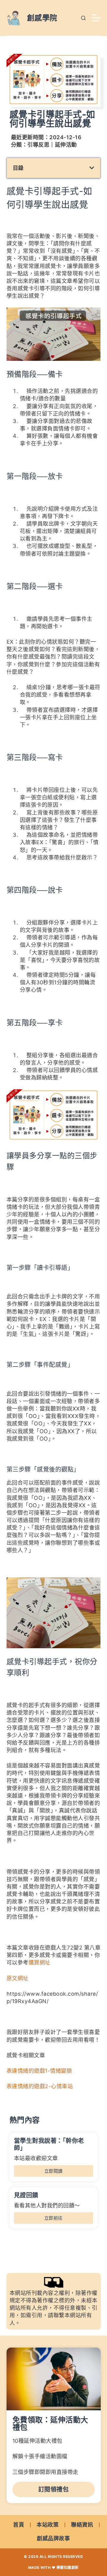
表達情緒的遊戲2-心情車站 (40, 2086)
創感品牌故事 (53, 2538)
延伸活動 (66, 145)
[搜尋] (83, 18)
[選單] (96, 18)
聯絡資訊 (82, 2525)
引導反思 (38, 145)
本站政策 (48, 2525)
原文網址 (18, 1978)
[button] (92, 168)
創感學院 (42, 18)
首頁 (19, 2525)
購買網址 (40, 1962)
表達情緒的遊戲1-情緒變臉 (39, 2071)
